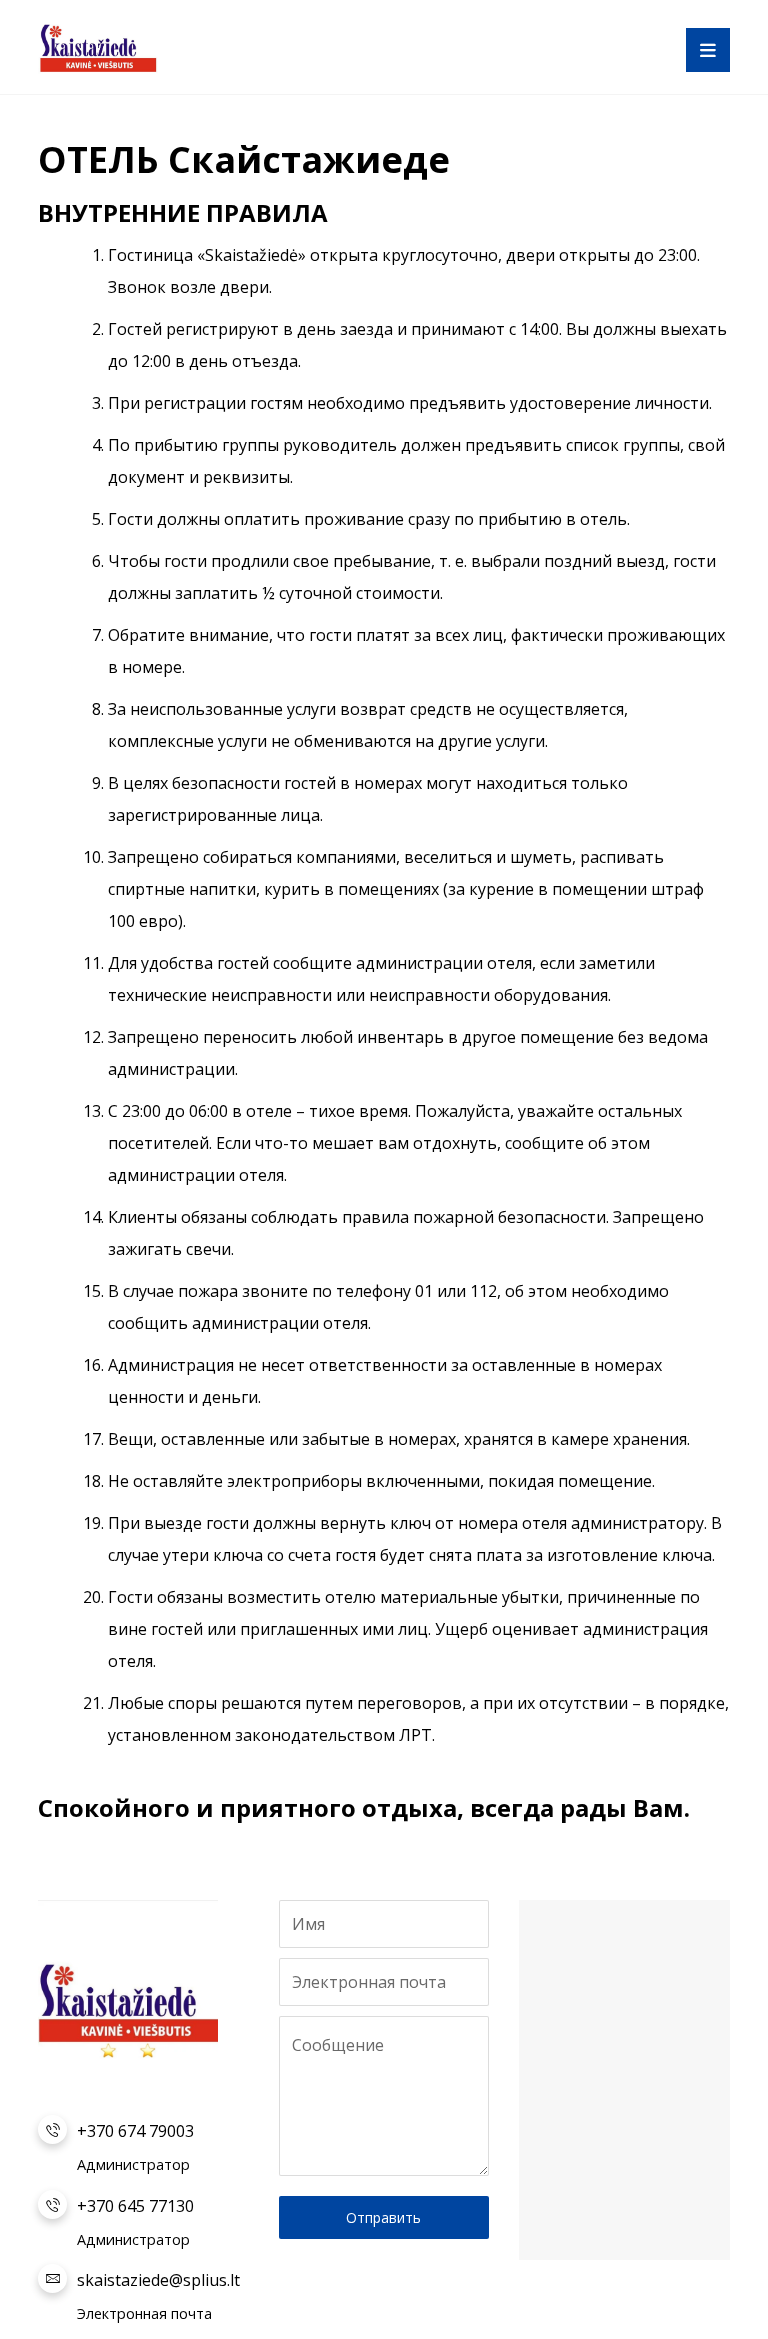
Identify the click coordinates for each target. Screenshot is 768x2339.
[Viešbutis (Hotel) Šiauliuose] (98, 47)
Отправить (383, 2217)
